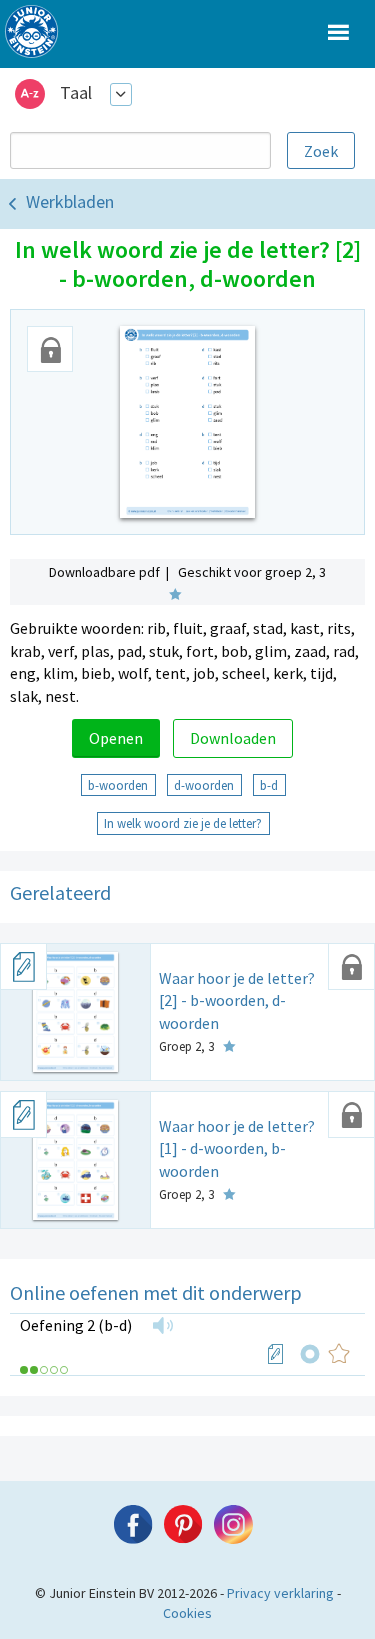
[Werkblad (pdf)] (276, 1354)
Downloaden (233, 738)
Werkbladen (70, 201)
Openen (116, 738)
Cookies (187, 1613)
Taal (76, 92)
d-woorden (204, 785)
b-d (269, 785)
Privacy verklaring (280, 1593)
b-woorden (118, 785)
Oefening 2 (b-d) (76, 1325)
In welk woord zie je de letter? (183, 823)
